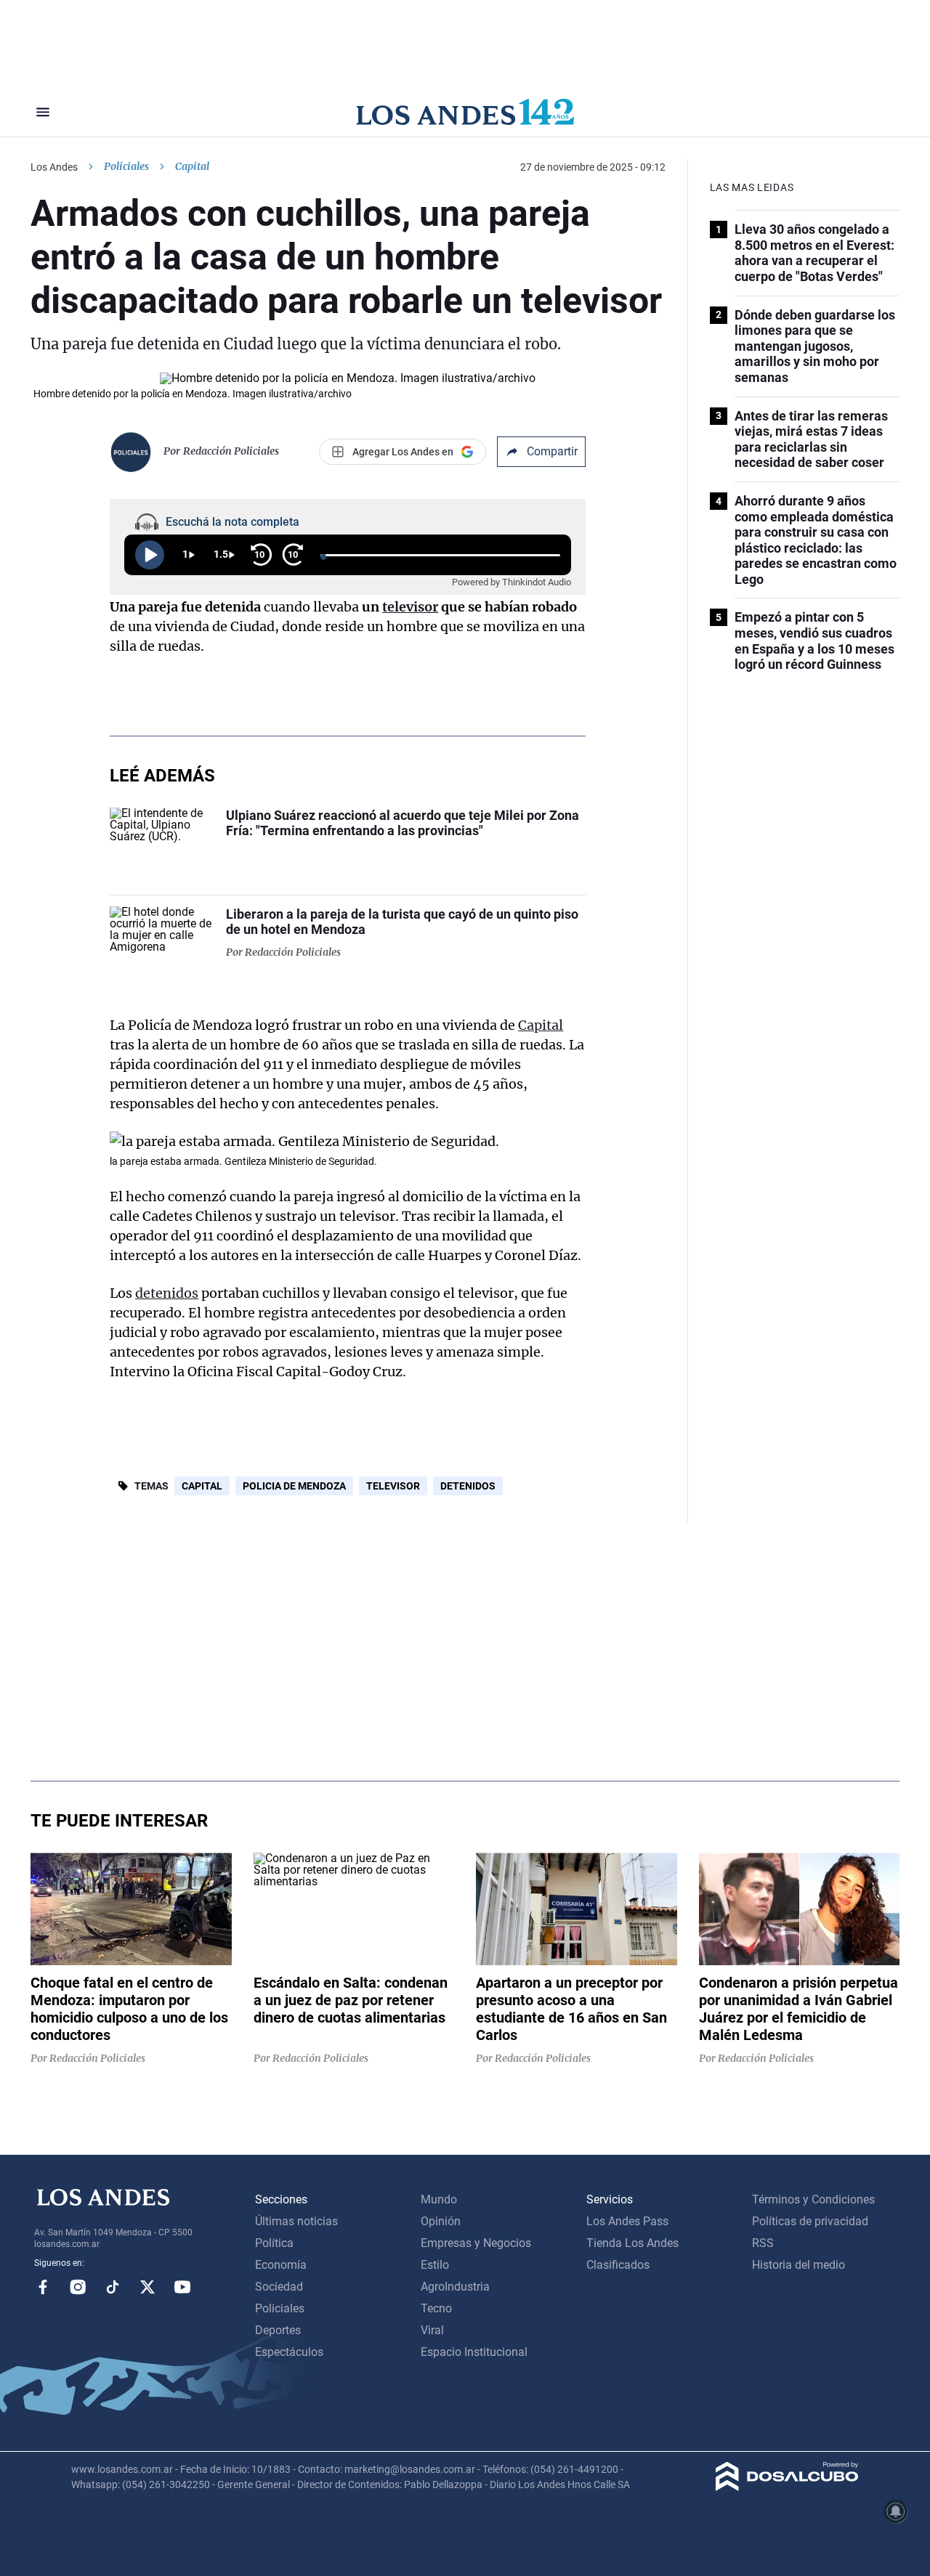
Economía (281, 2265)
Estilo (435, 2265)
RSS (763, 2243)
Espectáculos (289, 2352)
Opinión (441, 2221)
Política (274, 2243)
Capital (541, 1025)
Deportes (278, 2330)
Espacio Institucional (474, 2352)
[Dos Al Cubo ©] (787, 2487)
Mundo (439, 2199)
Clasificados (618, 2265)
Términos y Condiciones (813, 2199)
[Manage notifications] (896, 2511)
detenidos (167, 1293)
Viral (432, 2330)
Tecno (436, 2308)
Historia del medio (798, 2265)
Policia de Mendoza (294, 1486)
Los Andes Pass (627, 2221)
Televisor (393, 1486)
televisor (410, 607)
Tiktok (113, 2287)
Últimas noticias (296, 2221)
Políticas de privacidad (810, 2221)
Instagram (78, 2287)
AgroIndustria (455, 2287)
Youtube (182, 2287)
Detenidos (468, 1486)
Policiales (126, 166)
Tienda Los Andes (632, 2243)
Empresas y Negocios (476, 2243)
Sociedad (279, 2287)
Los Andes (54, 167)
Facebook (43, 2287)
